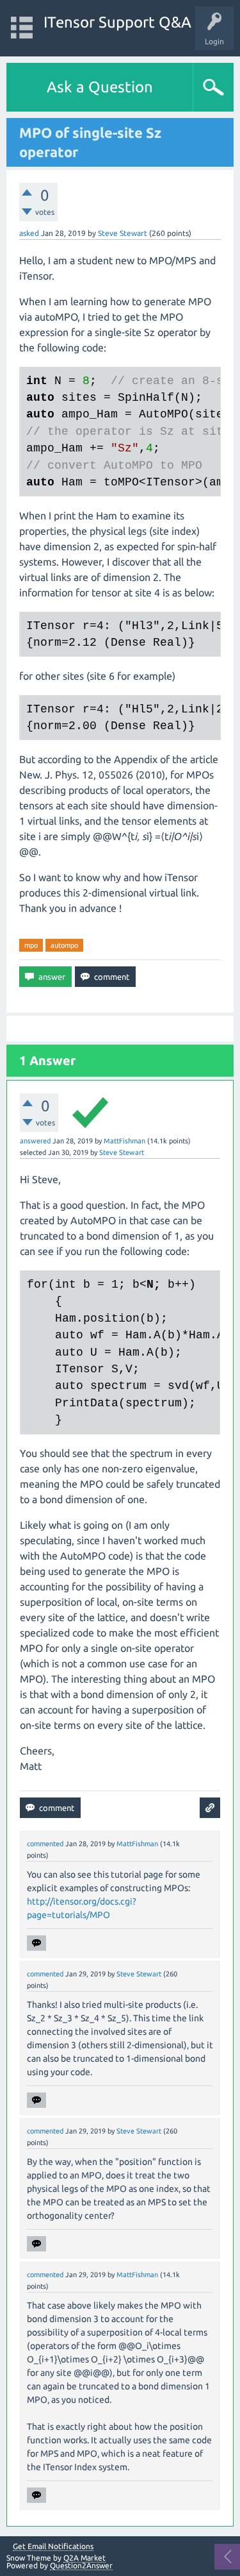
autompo (64, 945)
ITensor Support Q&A (117, 22)
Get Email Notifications (53, 2547)
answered (35, 1141)
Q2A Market (84, 2558)
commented (45, 1844)
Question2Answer (81, 2565)
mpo (31, 945)
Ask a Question (100, 87)
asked (29, 233)
